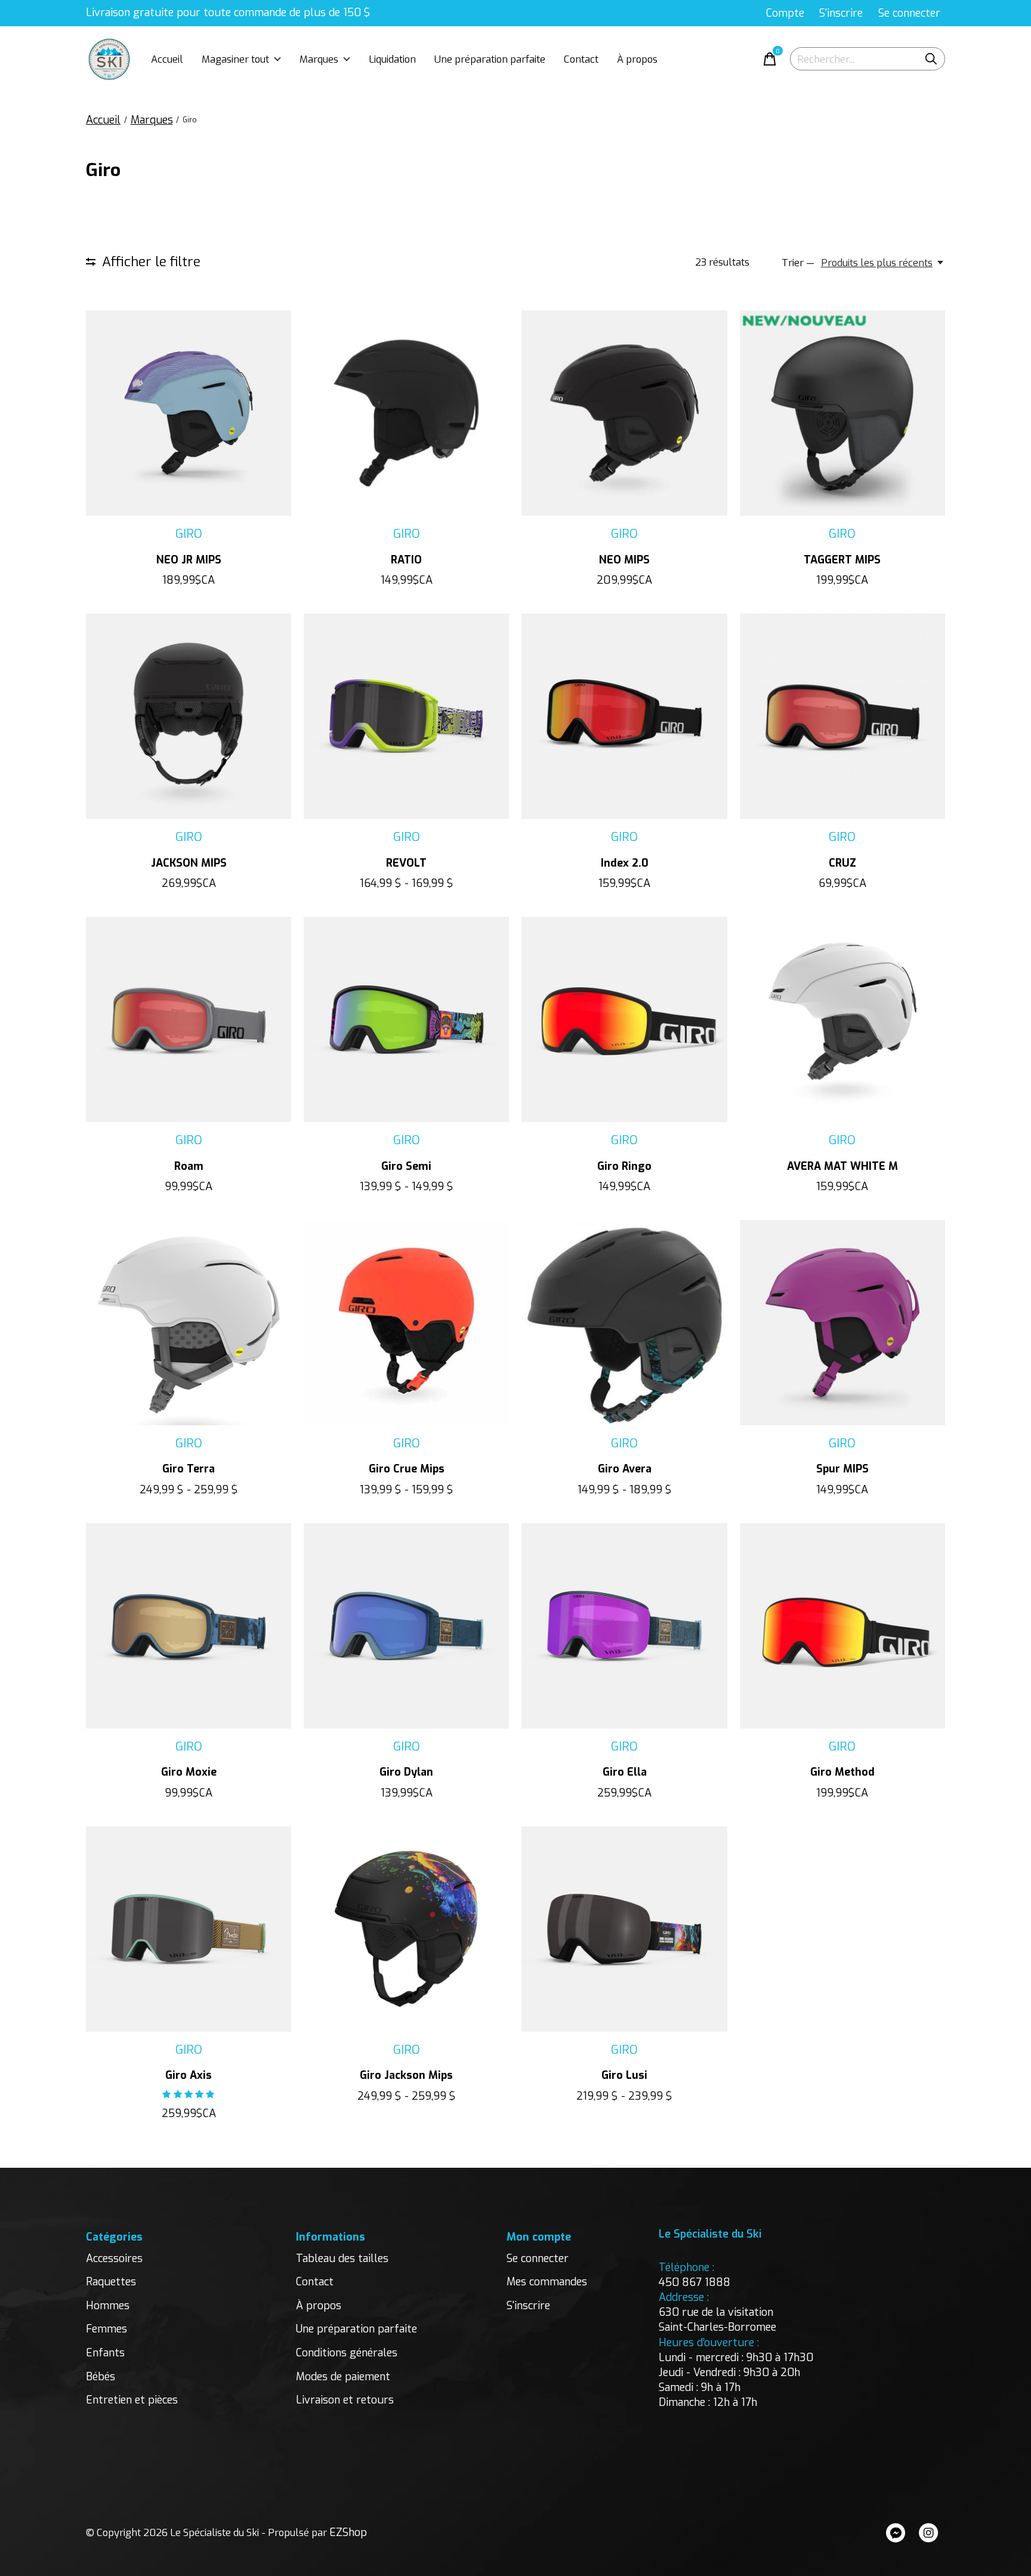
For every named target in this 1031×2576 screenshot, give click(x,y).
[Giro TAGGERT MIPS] (842, 413)
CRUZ (842, 863)
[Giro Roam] (189, 1019)
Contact (581, 59)
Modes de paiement (343, 2377)
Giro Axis (189, 2075)
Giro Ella (625, 1772)
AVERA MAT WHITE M (842, 1166)
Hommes (108, 2306)
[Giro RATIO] (406, 413)
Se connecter (538, 2258)
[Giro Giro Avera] (624, 1323)
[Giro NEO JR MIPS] (189, 413)
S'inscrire (528, 2306)
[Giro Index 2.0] (624, 716)
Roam (189, 1166)
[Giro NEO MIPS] (624, 413)
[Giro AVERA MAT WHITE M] (842, 1019)
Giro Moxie (189, 1772)
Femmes (107, 2329)
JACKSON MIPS (189, 863)
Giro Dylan (406, 1772)
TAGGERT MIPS (842, 560)
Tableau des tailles (342, 2258)
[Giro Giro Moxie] (189, 1626)
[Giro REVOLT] (406, 716)
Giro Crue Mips (407, 1469)
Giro (189, 534)
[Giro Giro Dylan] (406, 1626)
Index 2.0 (625, 863)
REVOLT (406, 863)
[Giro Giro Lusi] (624, 1929)
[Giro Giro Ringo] (624, 1019)
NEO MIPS (624, 560)
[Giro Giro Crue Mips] (406, 1323)
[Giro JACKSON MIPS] (189, 716)
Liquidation (392, 59)
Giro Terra (189, 1469)
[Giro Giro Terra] (189, 1323)
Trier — (798, 263)
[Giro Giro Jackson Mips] (406, 1929)
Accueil (167, 59)
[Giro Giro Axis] (189, 1929)
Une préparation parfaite (490, 59)
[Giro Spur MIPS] (842, 1323)
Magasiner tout (235, 59)
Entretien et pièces (132, 2400)
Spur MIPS (842, 1469)
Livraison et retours (345, 2400)
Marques (319, 59)
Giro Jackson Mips (406, 2075)
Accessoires (114, 2258)
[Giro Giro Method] (842, 1626)
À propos (637, 59)
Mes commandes (547, 2282)
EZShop (348, 2532)
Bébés (101, 2377)
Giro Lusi (624, 2075)
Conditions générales (347, 2353)
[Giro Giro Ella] (624, 1626)
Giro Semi (406, 1166)
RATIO (406, 560)
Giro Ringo (624, 1166)
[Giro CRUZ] (842, 716)
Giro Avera (625, 1469)
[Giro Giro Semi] (406, 1019)
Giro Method (842, 1772)
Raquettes (111, 2282)
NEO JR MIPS (189, 560)
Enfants (105, 2353)
